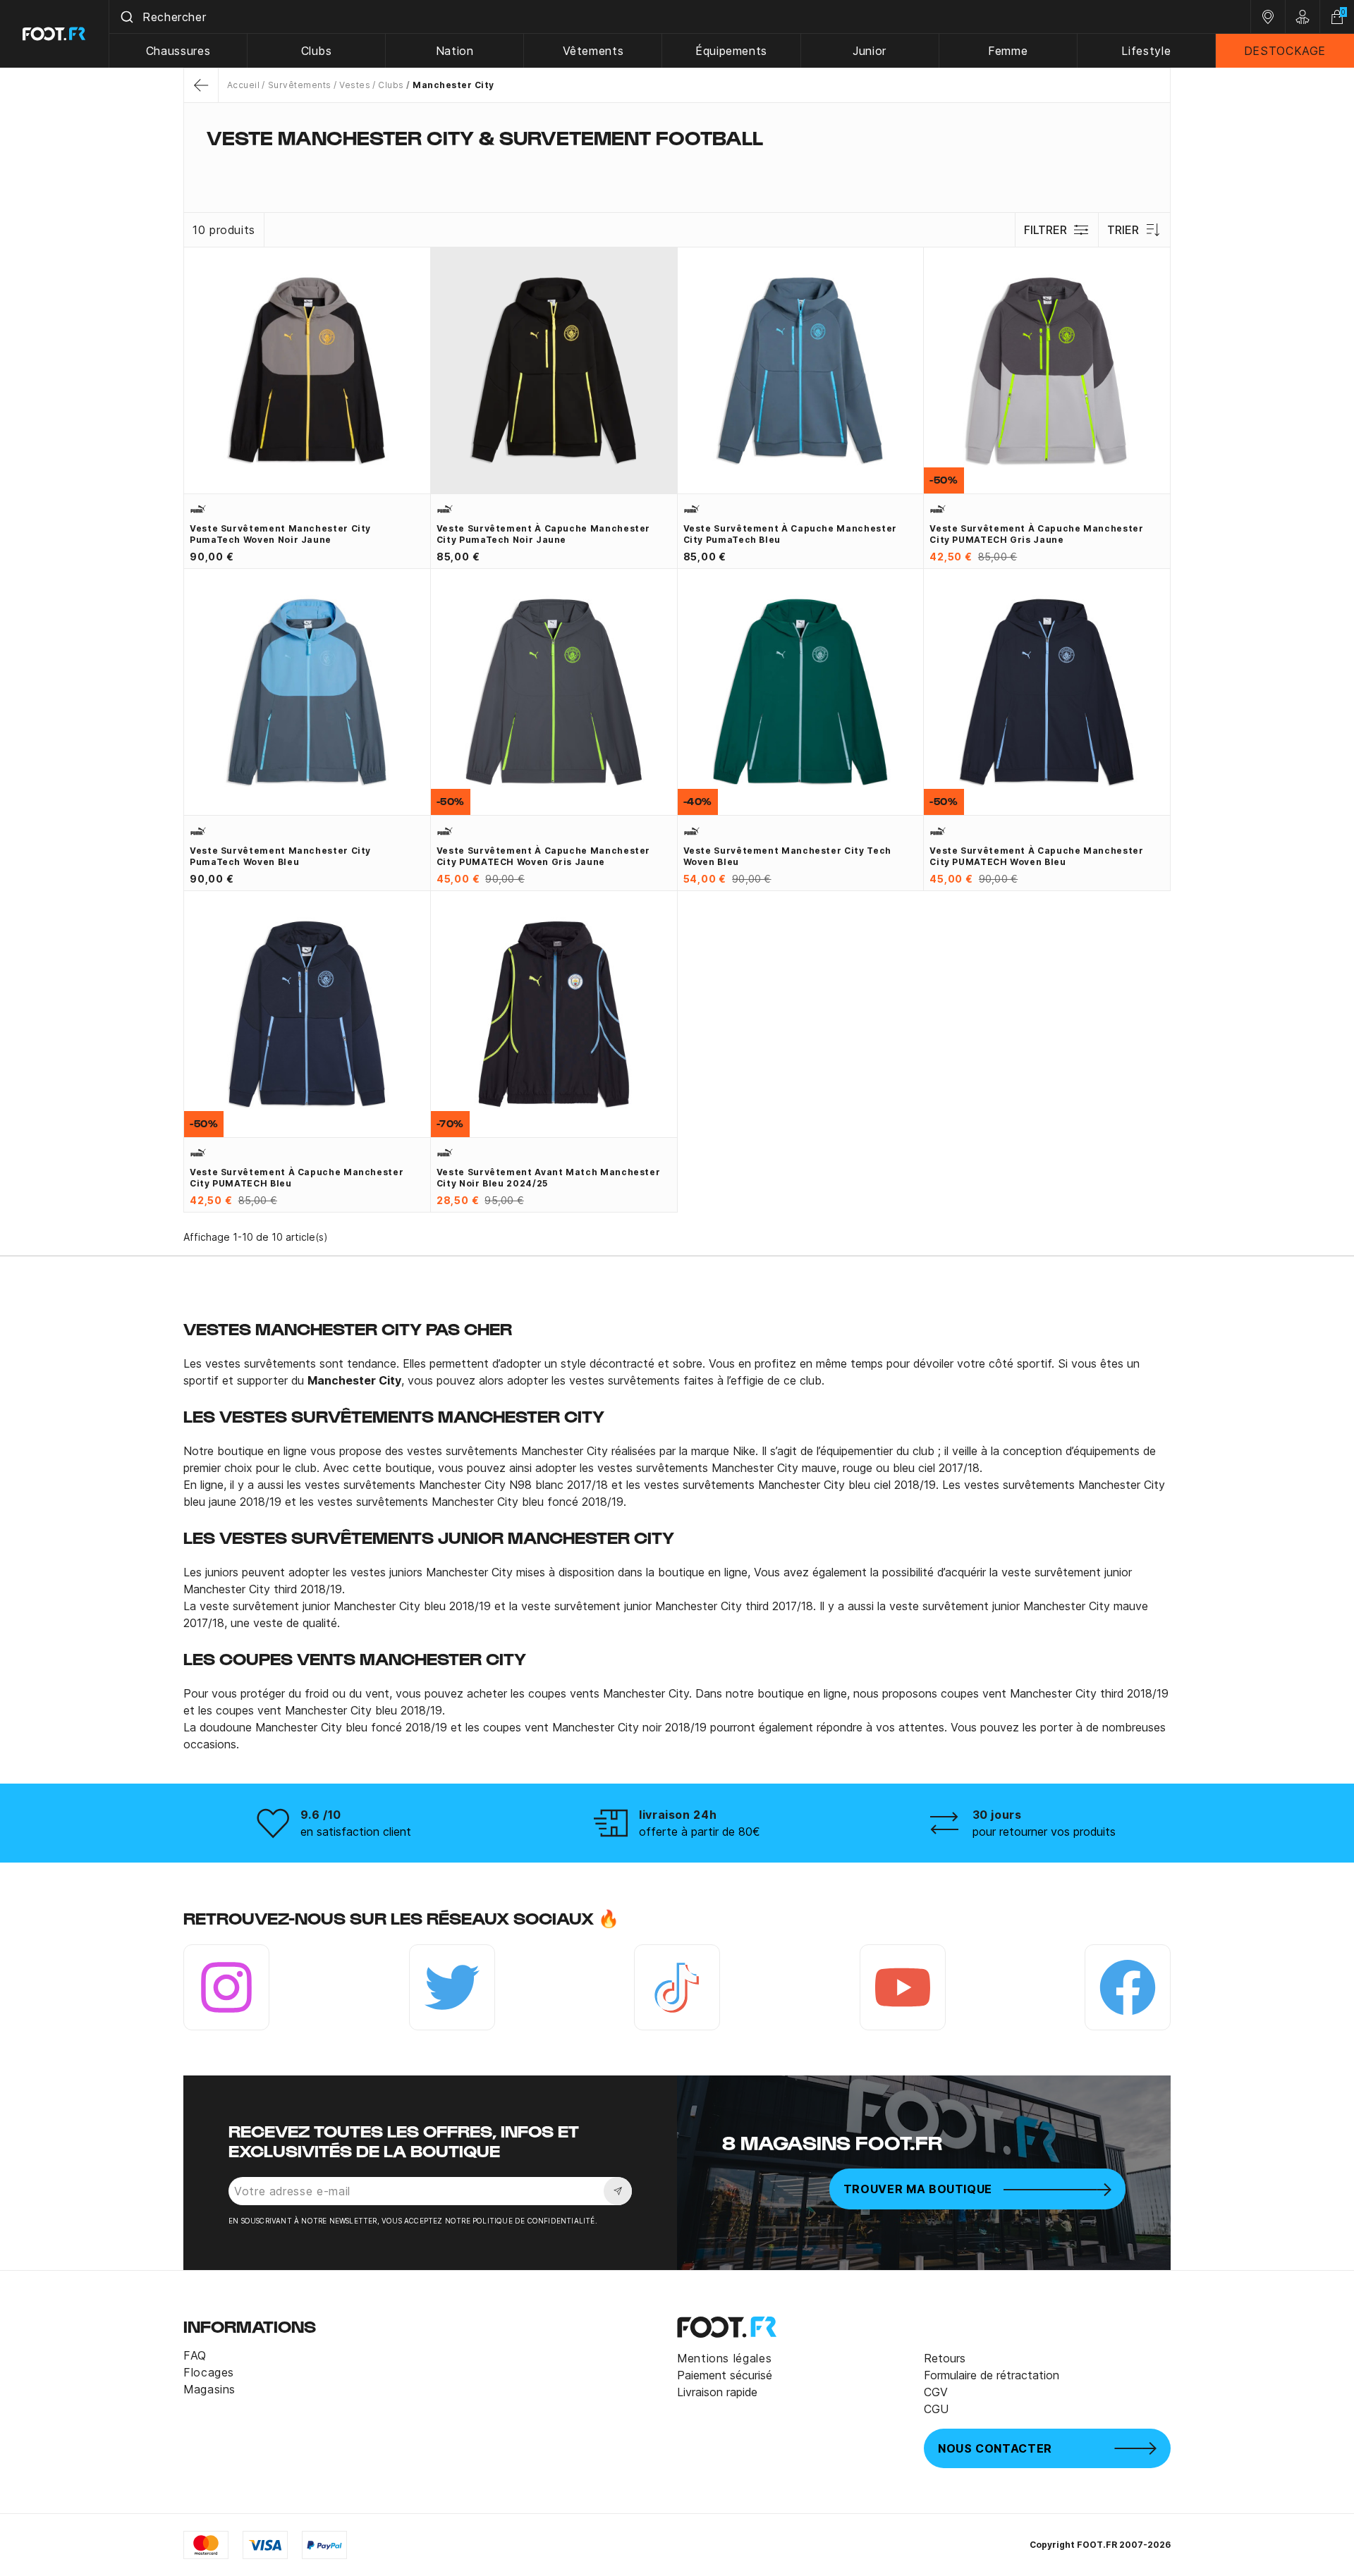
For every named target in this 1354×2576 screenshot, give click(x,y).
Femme (1008, 51)
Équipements (731, 51)
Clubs (317, 51)
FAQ (195, 2355)
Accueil (243, 85)
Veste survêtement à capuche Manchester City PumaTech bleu (790, 534)
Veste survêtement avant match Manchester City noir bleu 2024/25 (549, 1178)
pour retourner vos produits (1044, 1832)
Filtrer (1045, 230)
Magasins (209, 2389)
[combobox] (680, 17)
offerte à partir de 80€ (700, 1832)
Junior (870, 51)
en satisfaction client (356, 1832)
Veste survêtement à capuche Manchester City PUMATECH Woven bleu (1036, 856)
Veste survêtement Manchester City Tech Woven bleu (787, 856)
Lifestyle (1146, 51)
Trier (1123, 230)
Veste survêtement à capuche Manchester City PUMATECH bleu (297, 1178)
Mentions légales (724, 2358)
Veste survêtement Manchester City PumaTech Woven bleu (280, 856)
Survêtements (299, 85)
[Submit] (126, 17)
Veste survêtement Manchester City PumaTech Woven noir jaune (280, 534)
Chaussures (178, 51)
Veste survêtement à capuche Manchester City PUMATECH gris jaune (1036, 534)
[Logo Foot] (55, 34)
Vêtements (593, 51)
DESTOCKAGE (1285, 51)
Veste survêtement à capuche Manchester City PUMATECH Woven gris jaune (543, 856)
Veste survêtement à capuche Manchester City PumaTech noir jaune (543, 534)
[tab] (677, 165)
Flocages (209, 2372)
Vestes (355, 85)
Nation (455, 51)
